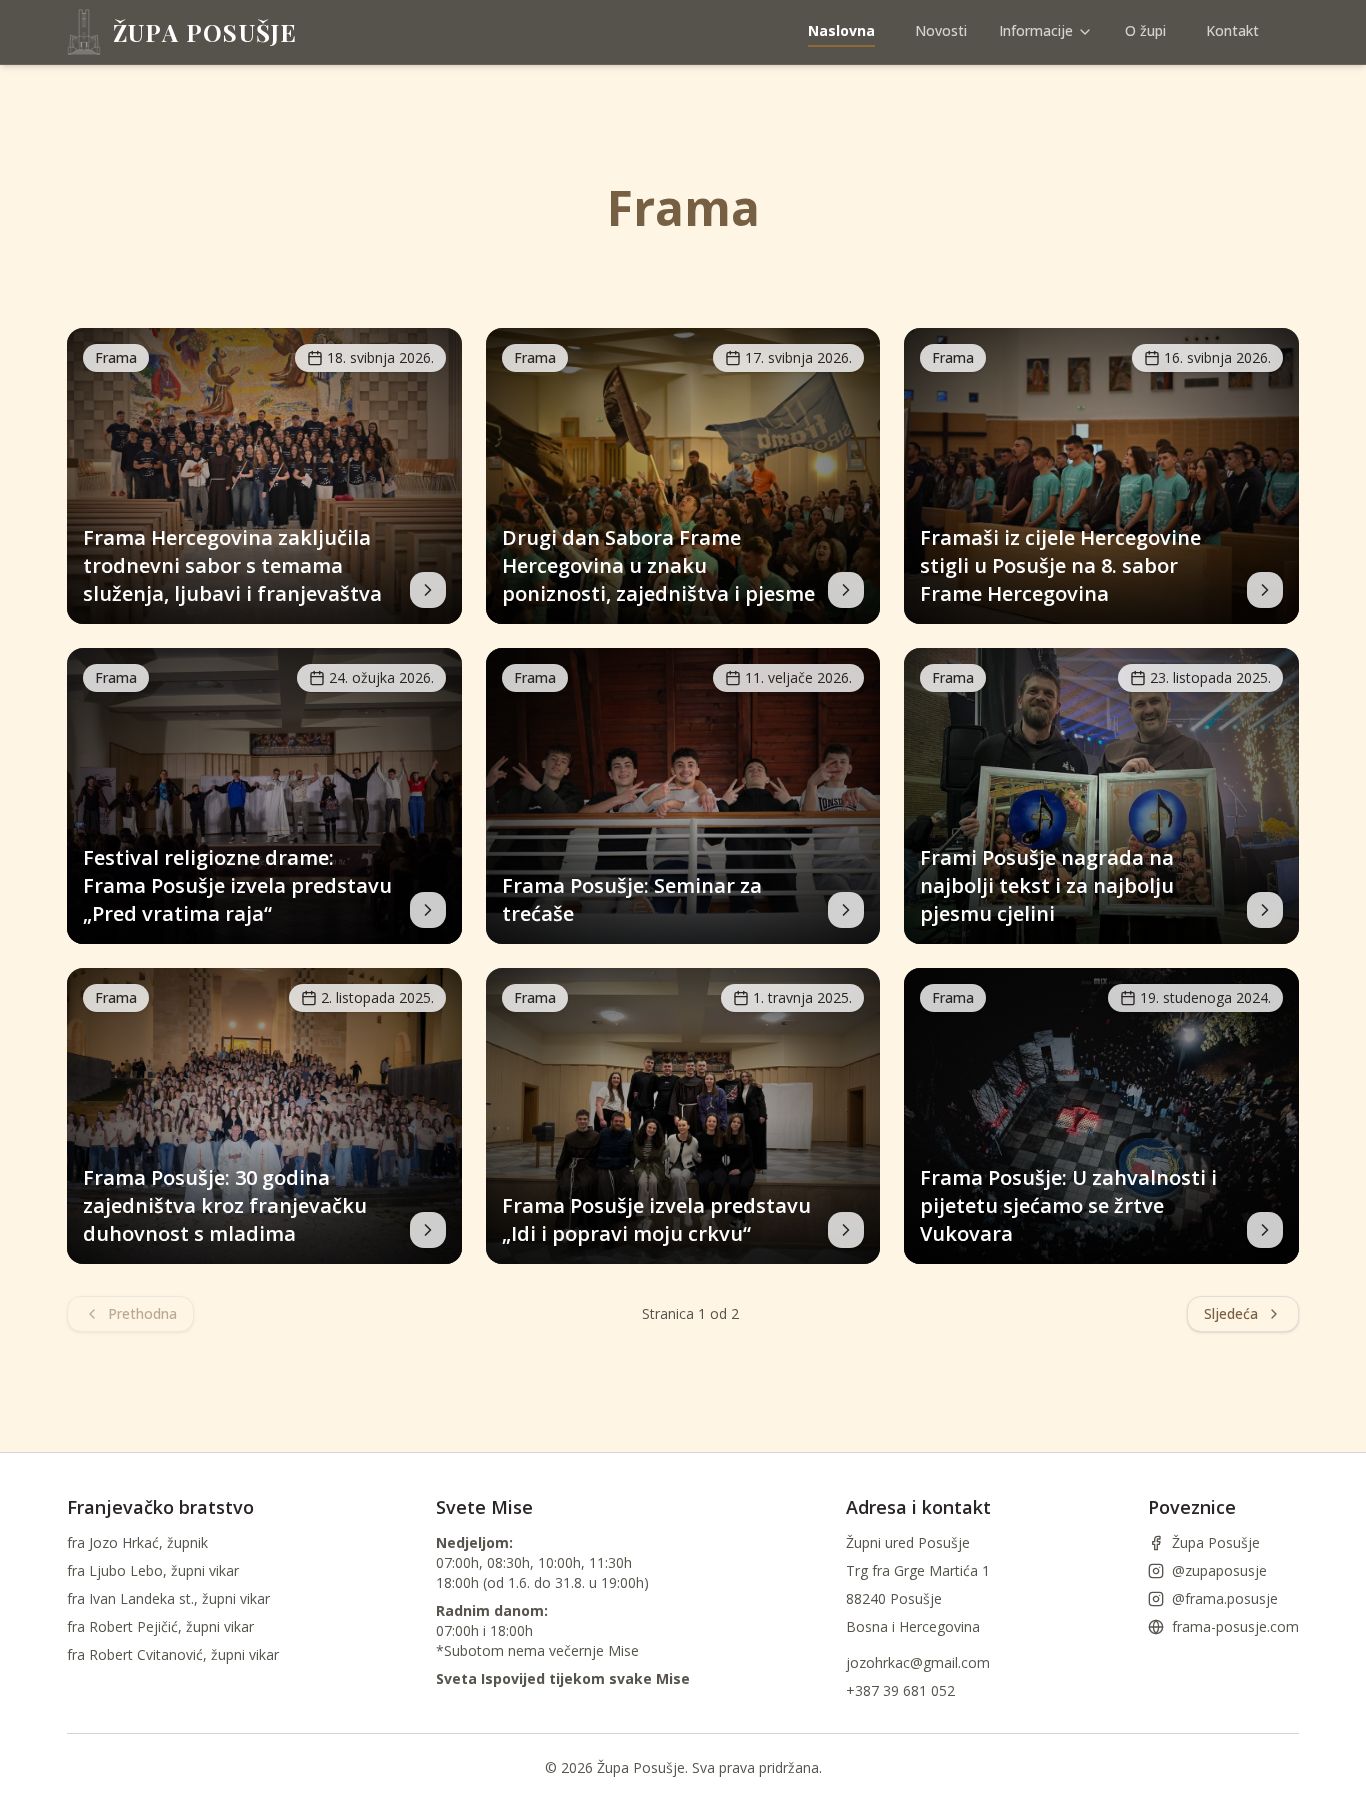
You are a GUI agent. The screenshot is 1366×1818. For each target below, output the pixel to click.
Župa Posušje (1216, 1542)
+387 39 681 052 (900, 1690)
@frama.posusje (1225, 1598)
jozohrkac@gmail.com (918, 1662)
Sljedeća (1231, 1313)
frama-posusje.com (1235, 1626)
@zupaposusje (1219, 1570)
